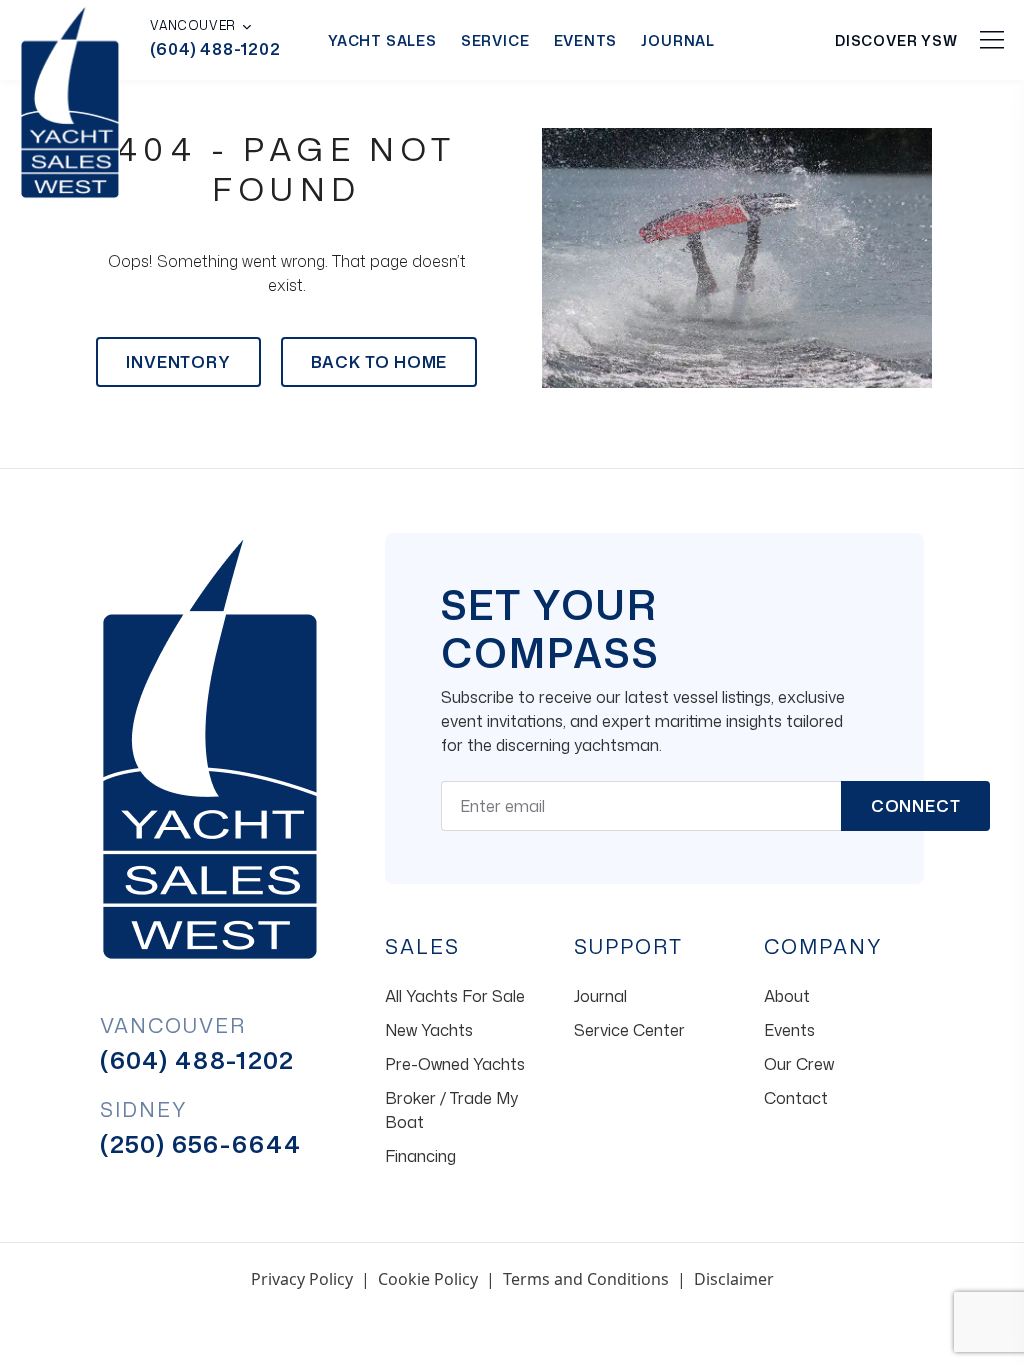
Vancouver (192, 26)
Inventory (178, 362)
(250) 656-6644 (200, 1144)
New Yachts (429, 1030)
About (787, 996)
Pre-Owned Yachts (455, 1064)
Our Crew (799, 1064)
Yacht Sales (382, 40)
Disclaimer (734, 1279)
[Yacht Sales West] (70, 100)
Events (586, 40)
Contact (796, 1098)
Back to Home (379, 362)
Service (495, 40)
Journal (678, 40)
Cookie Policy (428, 1279)
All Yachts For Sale (455, 996)
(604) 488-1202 (215, 49)
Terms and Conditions (586, 1279)
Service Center (629, 1030)
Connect (916, 806)
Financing (420, 1156)
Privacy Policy (302, 1279)
